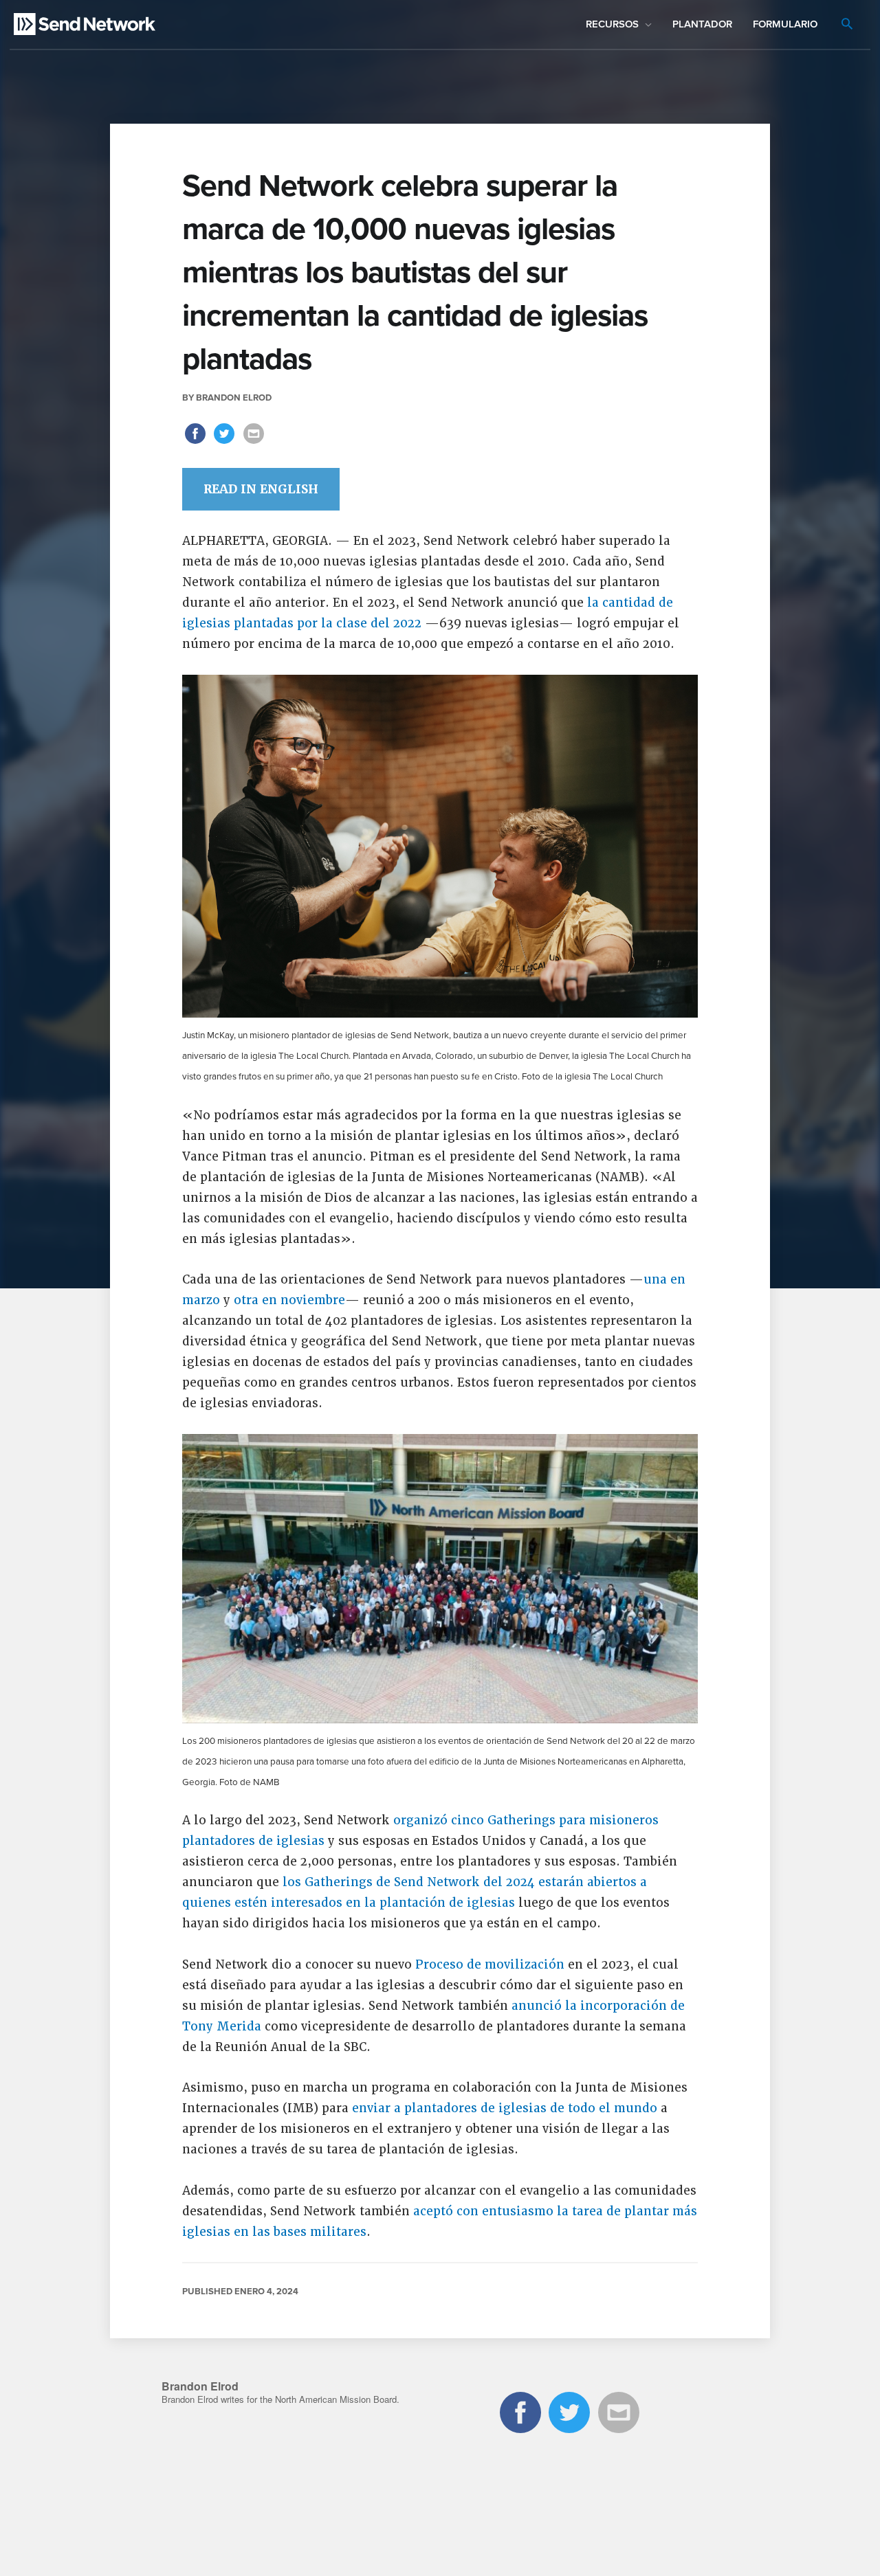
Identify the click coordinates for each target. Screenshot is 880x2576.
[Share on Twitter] (227, 443)
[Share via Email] (254, 443)
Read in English (261, 489)
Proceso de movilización (490, 1964)
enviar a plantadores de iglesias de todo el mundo (505, 2108)
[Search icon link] (847, 25)
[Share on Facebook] (197, 443)
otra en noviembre (289, 1300)
